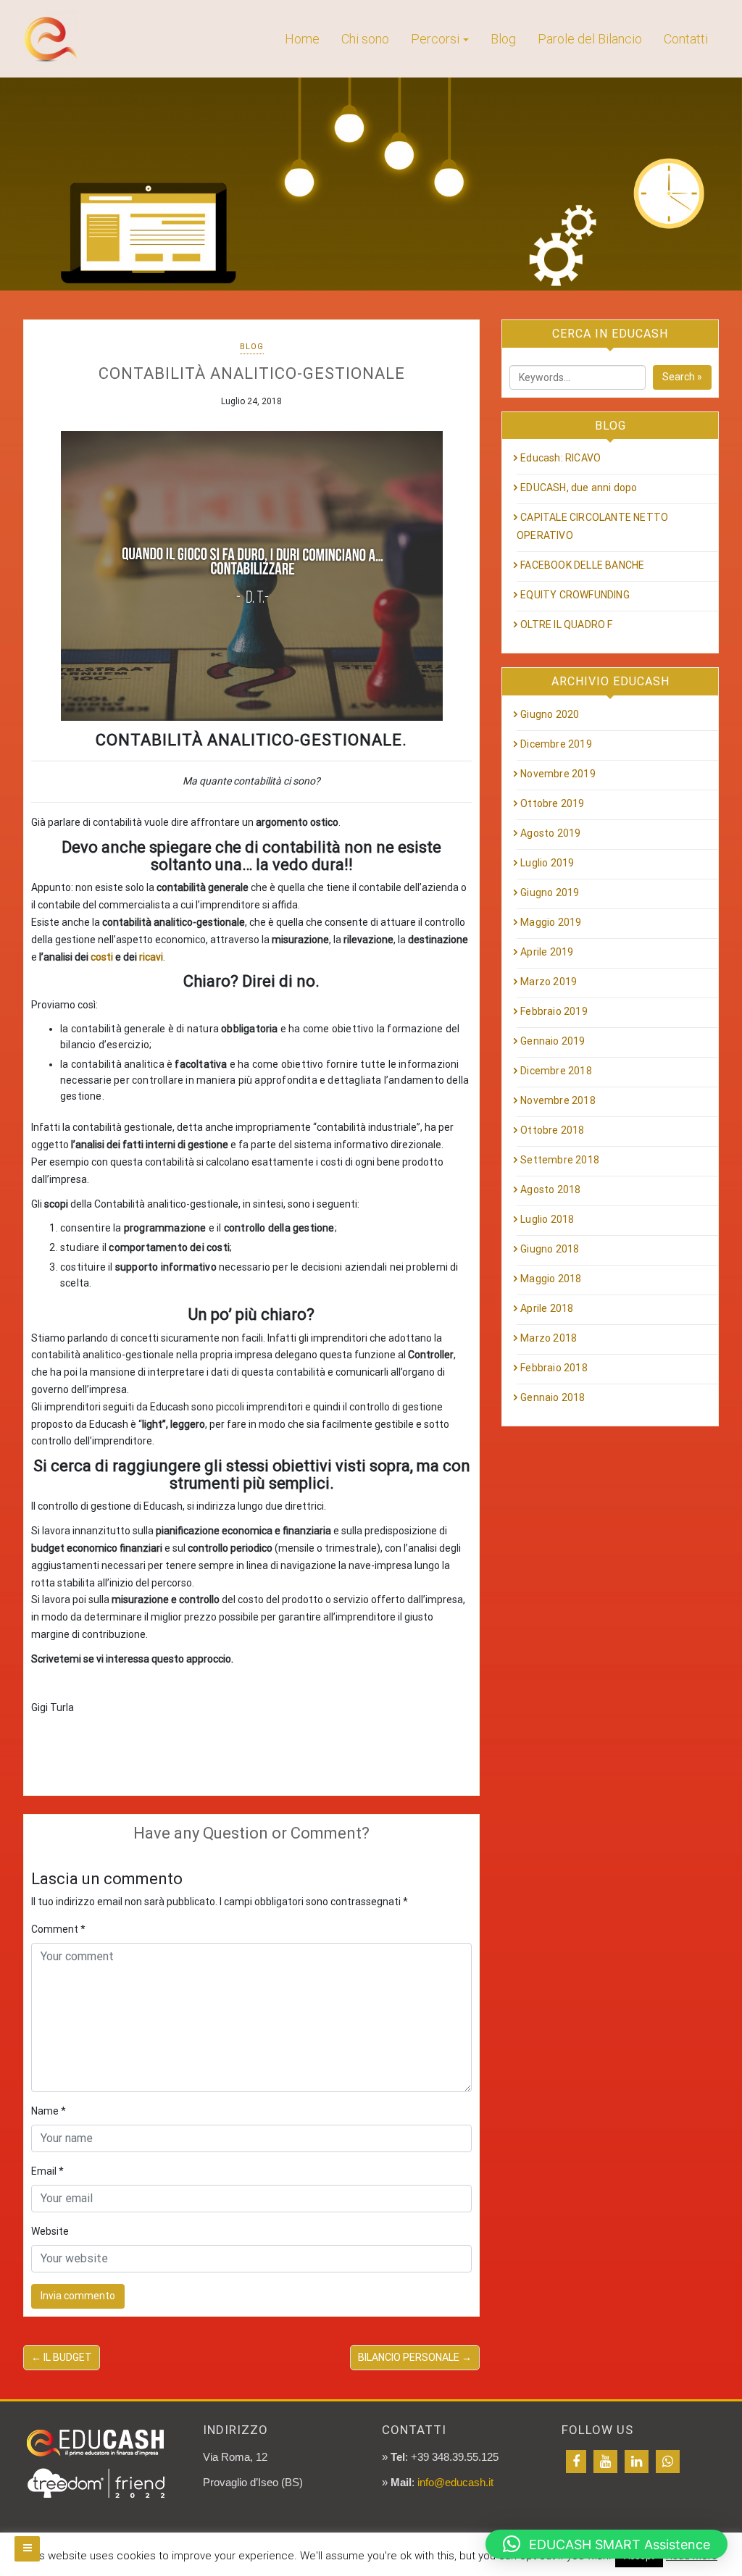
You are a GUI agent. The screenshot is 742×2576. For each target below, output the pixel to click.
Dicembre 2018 (556, 1071)
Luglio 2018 (547, 1219)
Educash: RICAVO (560, 458)
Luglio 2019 (547, 863)
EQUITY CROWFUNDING (575, 595)
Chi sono (365, 39)
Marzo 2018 (549, 1338)
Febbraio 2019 (554, 1011)
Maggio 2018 (551, 1279)
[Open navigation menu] (27, 2549)
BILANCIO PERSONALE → (415, 2357)
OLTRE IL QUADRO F (566, 624)
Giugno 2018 (550, 1249)
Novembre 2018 (558, 1100)
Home (302, 39)
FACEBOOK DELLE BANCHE (582, 565)
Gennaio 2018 (553, 1397)
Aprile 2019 (547, 952)
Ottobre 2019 (552, 803)
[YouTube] (605, 2462)
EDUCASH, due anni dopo (579, 488)
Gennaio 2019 (553, 1041)
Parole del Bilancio (590, 39)
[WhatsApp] (668, 2462)
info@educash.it (455, 2482)
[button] (606, 2544)
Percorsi (435, 39)
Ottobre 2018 (552, 1130)
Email (47, 2171)
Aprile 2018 (547, 1308)
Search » (682, 377)
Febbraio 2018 (554, 1368)
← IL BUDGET (62, 2357)
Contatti (686, 39)
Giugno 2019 (550, 892)
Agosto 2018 (550, 1189)
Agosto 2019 (550, 833)
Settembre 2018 (560, 1160)
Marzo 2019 (549, 982)
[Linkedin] (637, 2462)
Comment (58, 1929)
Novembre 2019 (558, 774)
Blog (503, 39)
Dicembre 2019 (556, 744)
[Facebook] (576, 2462)
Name (49, 2111)
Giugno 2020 (550, 714)
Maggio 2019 (551, 922)
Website (50, 2231)
